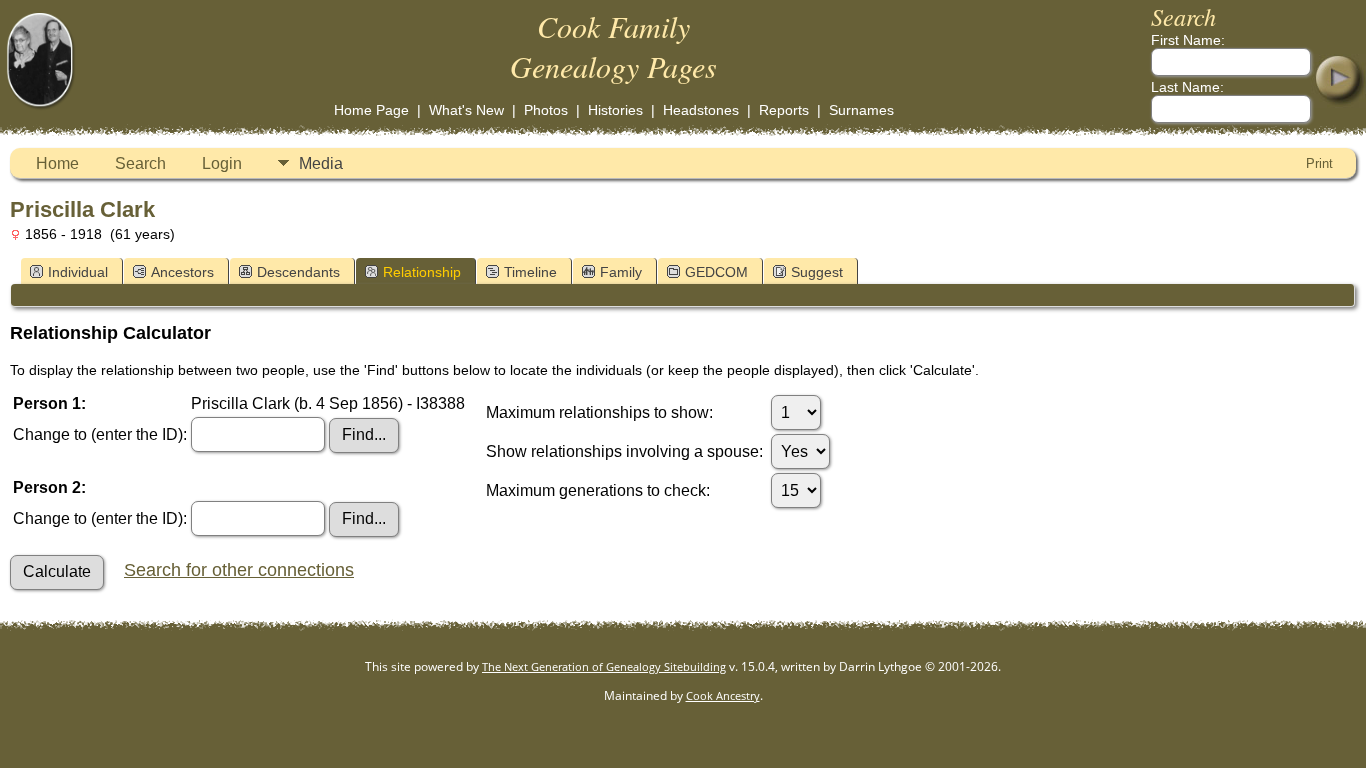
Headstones (701, 110)
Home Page (371, 110)
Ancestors (182, 272)
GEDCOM (716, 272)
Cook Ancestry (723, 695)
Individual (78, 272)
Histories (615, 110)
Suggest (817, 272)
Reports (784, 110)
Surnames (861, 110)
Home (57, 163)
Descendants (298, 272)
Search (140, 163)
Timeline (530, 272)
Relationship (422, 272)
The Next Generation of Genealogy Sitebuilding (604, 666)
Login (222, 163)
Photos (546, 110)
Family (621, 272)
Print (1319, 163)
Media (321, 163)
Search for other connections (239, 570)
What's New (466, 110)
